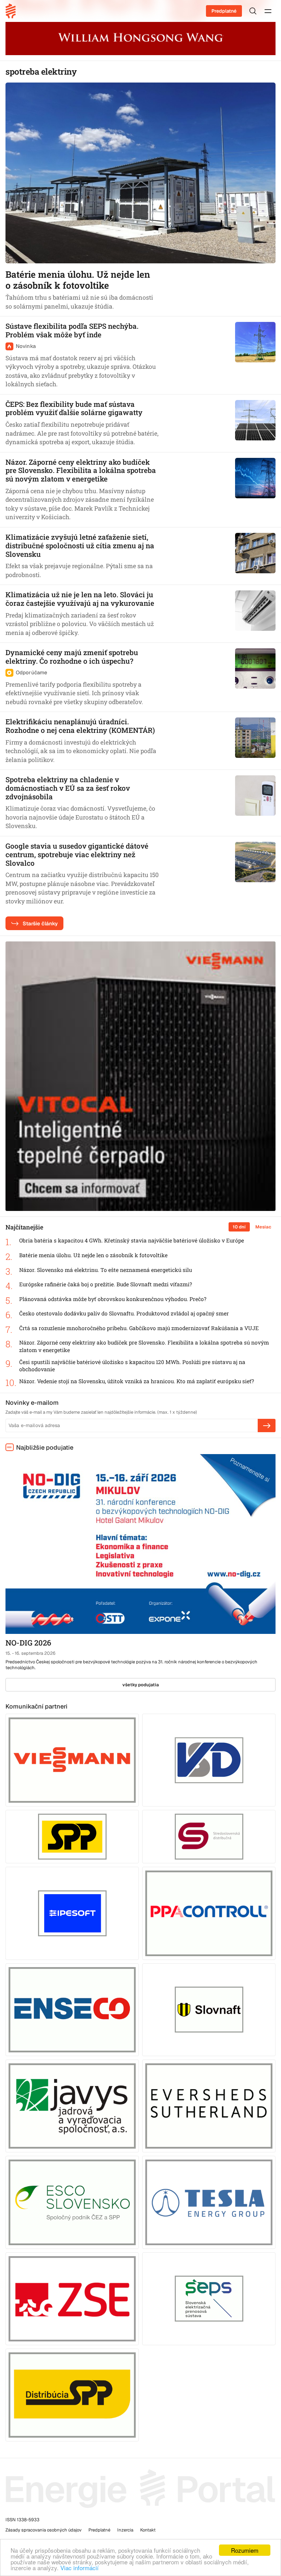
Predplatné (224, 11)
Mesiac (263, 1227)
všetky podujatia (141, 1685)
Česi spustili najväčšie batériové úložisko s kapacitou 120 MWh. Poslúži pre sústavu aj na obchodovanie (132, 1366)
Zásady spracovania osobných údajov (44, 2530)
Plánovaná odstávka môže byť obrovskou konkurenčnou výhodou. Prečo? (113, 1299)
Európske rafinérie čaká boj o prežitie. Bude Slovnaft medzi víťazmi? (106, 1284)
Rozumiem (245, 2550)
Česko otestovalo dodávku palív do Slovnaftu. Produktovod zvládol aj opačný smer (124, 1313)
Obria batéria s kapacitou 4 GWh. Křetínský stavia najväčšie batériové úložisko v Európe (132, 1240)
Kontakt (148, 2530)
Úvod (13, 11)
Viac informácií (80, 2568)
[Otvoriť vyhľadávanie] (253, 11)
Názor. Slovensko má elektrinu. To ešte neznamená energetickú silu (106, 1270)
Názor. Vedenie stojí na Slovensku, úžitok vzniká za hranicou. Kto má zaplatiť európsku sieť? (137, 1381)
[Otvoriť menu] (268, 11)
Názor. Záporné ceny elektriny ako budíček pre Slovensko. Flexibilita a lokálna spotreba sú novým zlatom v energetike (144, 1346)
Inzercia (125, 2530)
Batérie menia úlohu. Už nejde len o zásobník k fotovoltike (93, 1255)
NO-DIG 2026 (28, 1643)
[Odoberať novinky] (267, 1425)
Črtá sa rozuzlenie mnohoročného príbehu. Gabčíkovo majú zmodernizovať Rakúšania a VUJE (139, 1328)
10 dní (239, 1227)
